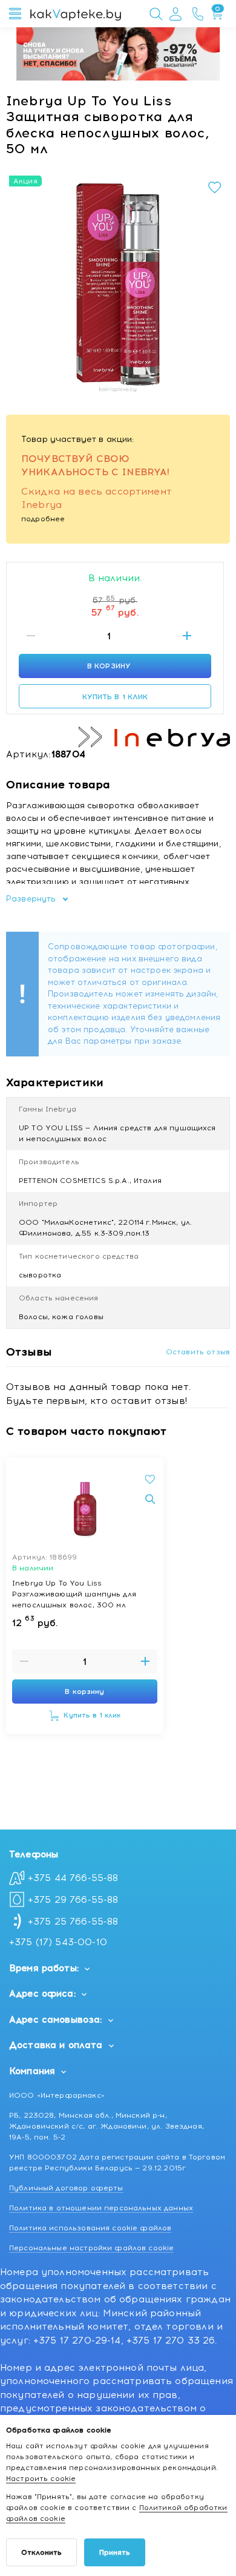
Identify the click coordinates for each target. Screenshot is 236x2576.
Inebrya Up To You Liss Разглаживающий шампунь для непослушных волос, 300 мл (74, 1593)
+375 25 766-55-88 (73, 1922)
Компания (32, 2071)
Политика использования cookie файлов (90, 2228)
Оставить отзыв (198, 1352)
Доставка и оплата (56, 2045)
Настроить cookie (41, 2479)
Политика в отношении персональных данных (101, 2208)
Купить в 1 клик (115, 697)
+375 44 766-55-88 (73, 1878)
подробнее (43, 519)
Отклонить (41, 2552)
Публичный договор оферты (66, 2188)
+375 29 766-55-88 (73, 1900)
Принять (115, 2552)
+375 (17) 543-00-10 (58, 1942)
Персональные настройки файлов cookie (91, 2248)
